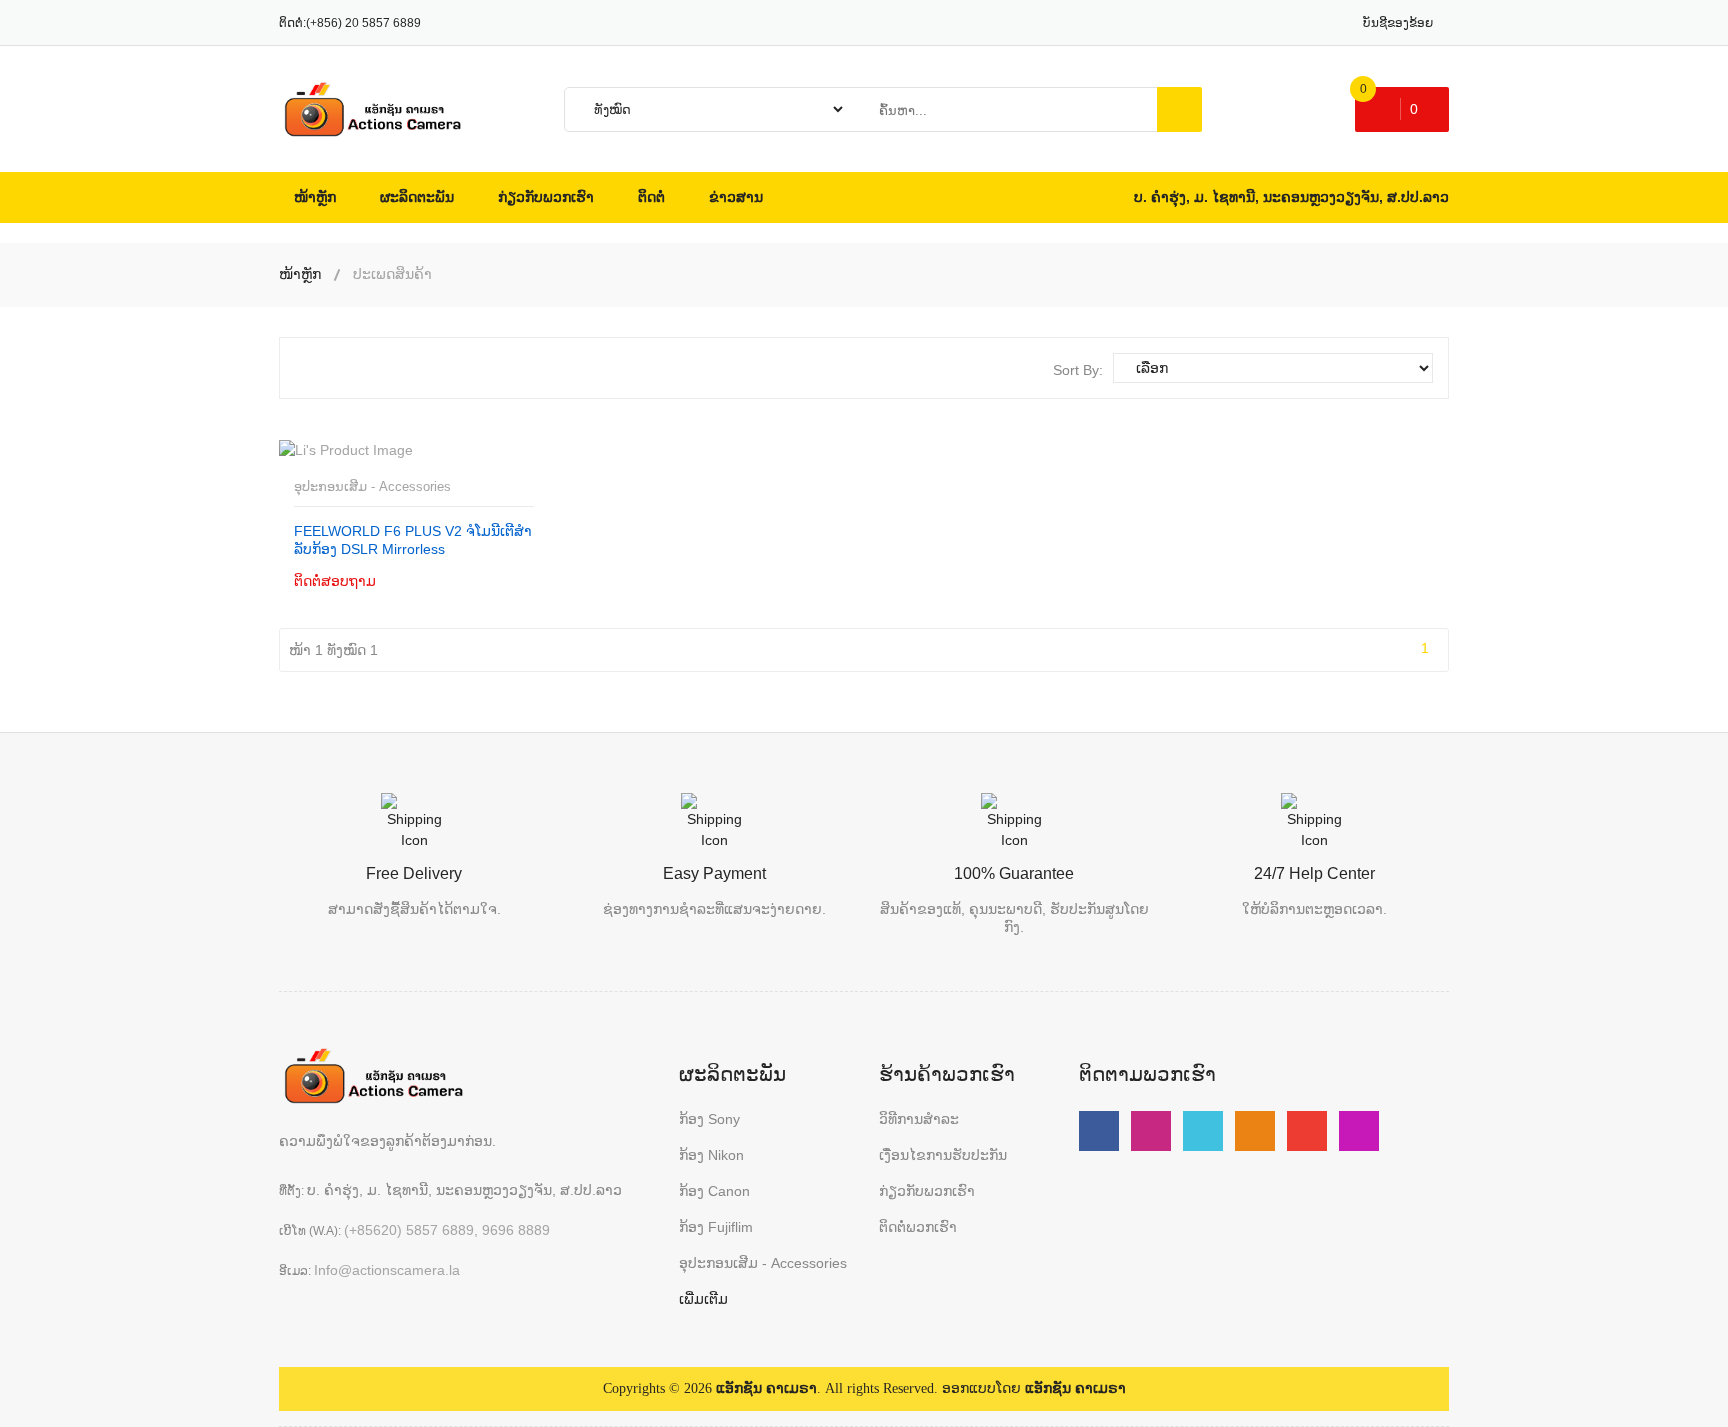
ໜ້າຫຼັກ (300, 274)
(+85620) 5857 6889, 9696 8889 (447, 1230)
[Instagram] (1359, 1131)
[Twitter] (1203, 1131)
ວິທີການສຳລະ (919, 1119)
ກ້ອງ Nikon (711, 1155)
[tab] (310, 368)
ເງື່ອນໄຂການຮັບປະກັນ (943, 1155)
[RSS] (1255, 1131)
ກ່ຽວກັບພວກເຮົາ (927, 1191)
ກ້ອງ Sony (709, 1119)
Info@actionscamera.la (387, 1270)
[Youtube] (1151, 1131)
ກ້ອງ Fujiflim (716, 1227)
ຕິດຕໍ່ (354, 580)
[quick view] (434, 579)
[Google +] (1307, 1131)
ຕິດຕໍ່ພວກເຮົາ (918, 1227)
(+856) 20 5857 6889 (363, 23)
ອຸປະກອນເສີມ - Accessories (372, 486)
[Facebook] (1099, 1131)
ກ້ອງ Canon (714, 1191)
